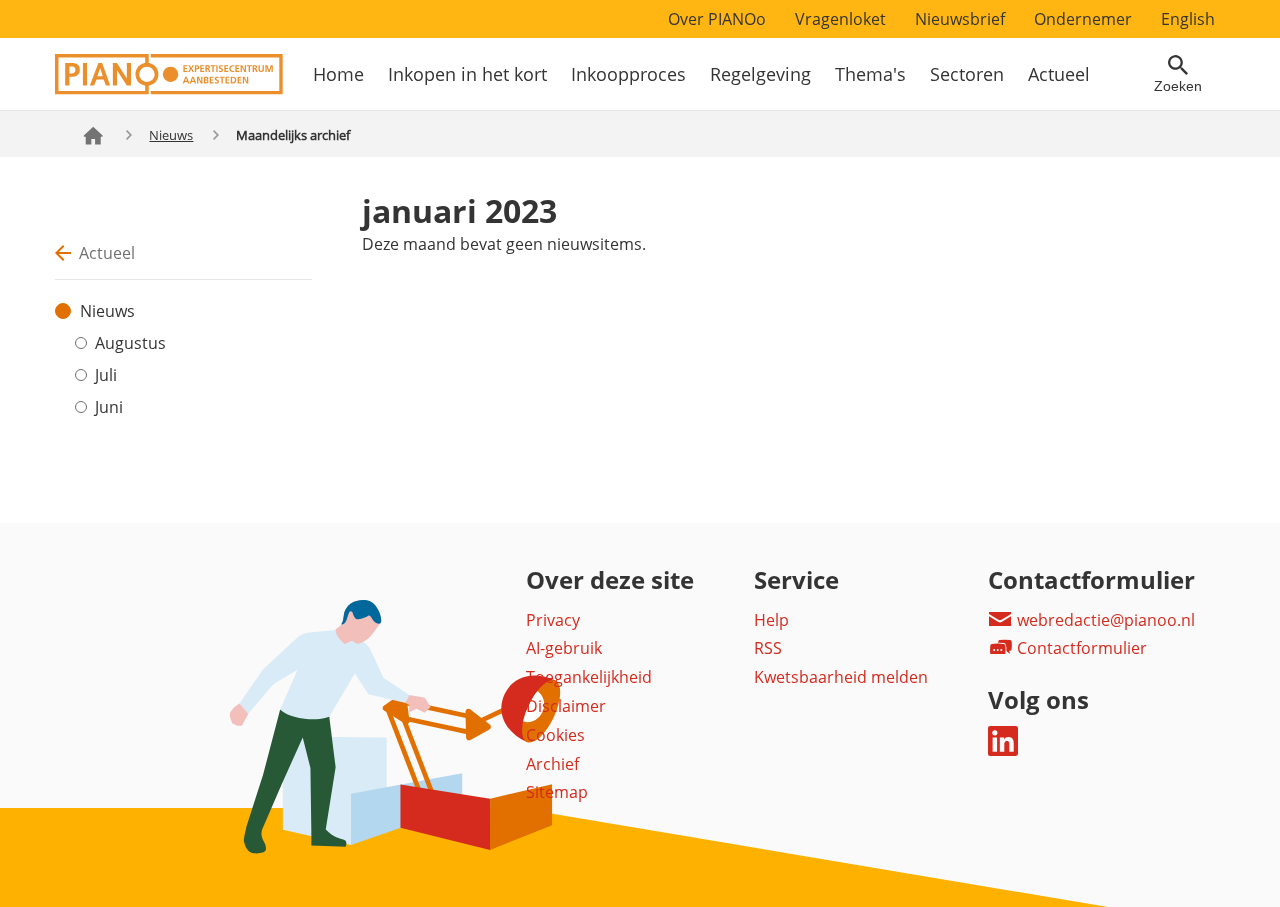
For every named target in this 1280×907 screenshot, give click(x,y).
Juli (106, 375)
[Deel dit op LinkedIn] (1003, 750)
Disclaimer (566, 706)
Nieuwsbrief (960, 19)
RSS (768, 648)
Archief (552, 764)
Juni (109, 407)
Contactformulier (1080, 648)
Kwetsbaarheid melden (841, 677)
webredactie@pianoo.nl (1104, 620)
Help (771, 620)
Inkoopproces (628, 74)
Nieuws (171, 135)
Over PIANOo (717, 19)
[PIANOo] (169, 89)
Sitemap (557, 792)
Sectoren (967, 74)
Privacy (553, 620)
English (1188, 19)
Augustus (130, 343)
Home (338, 74)
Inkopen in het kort (467, 74)
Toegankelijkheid (589, 677)
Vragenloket (840, 19)
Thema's (870, 74)
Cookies (555, 735)
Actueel (1059, 74)
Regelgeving (760, 74)
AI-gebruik (564, 648)
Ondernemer (1083, 19)
